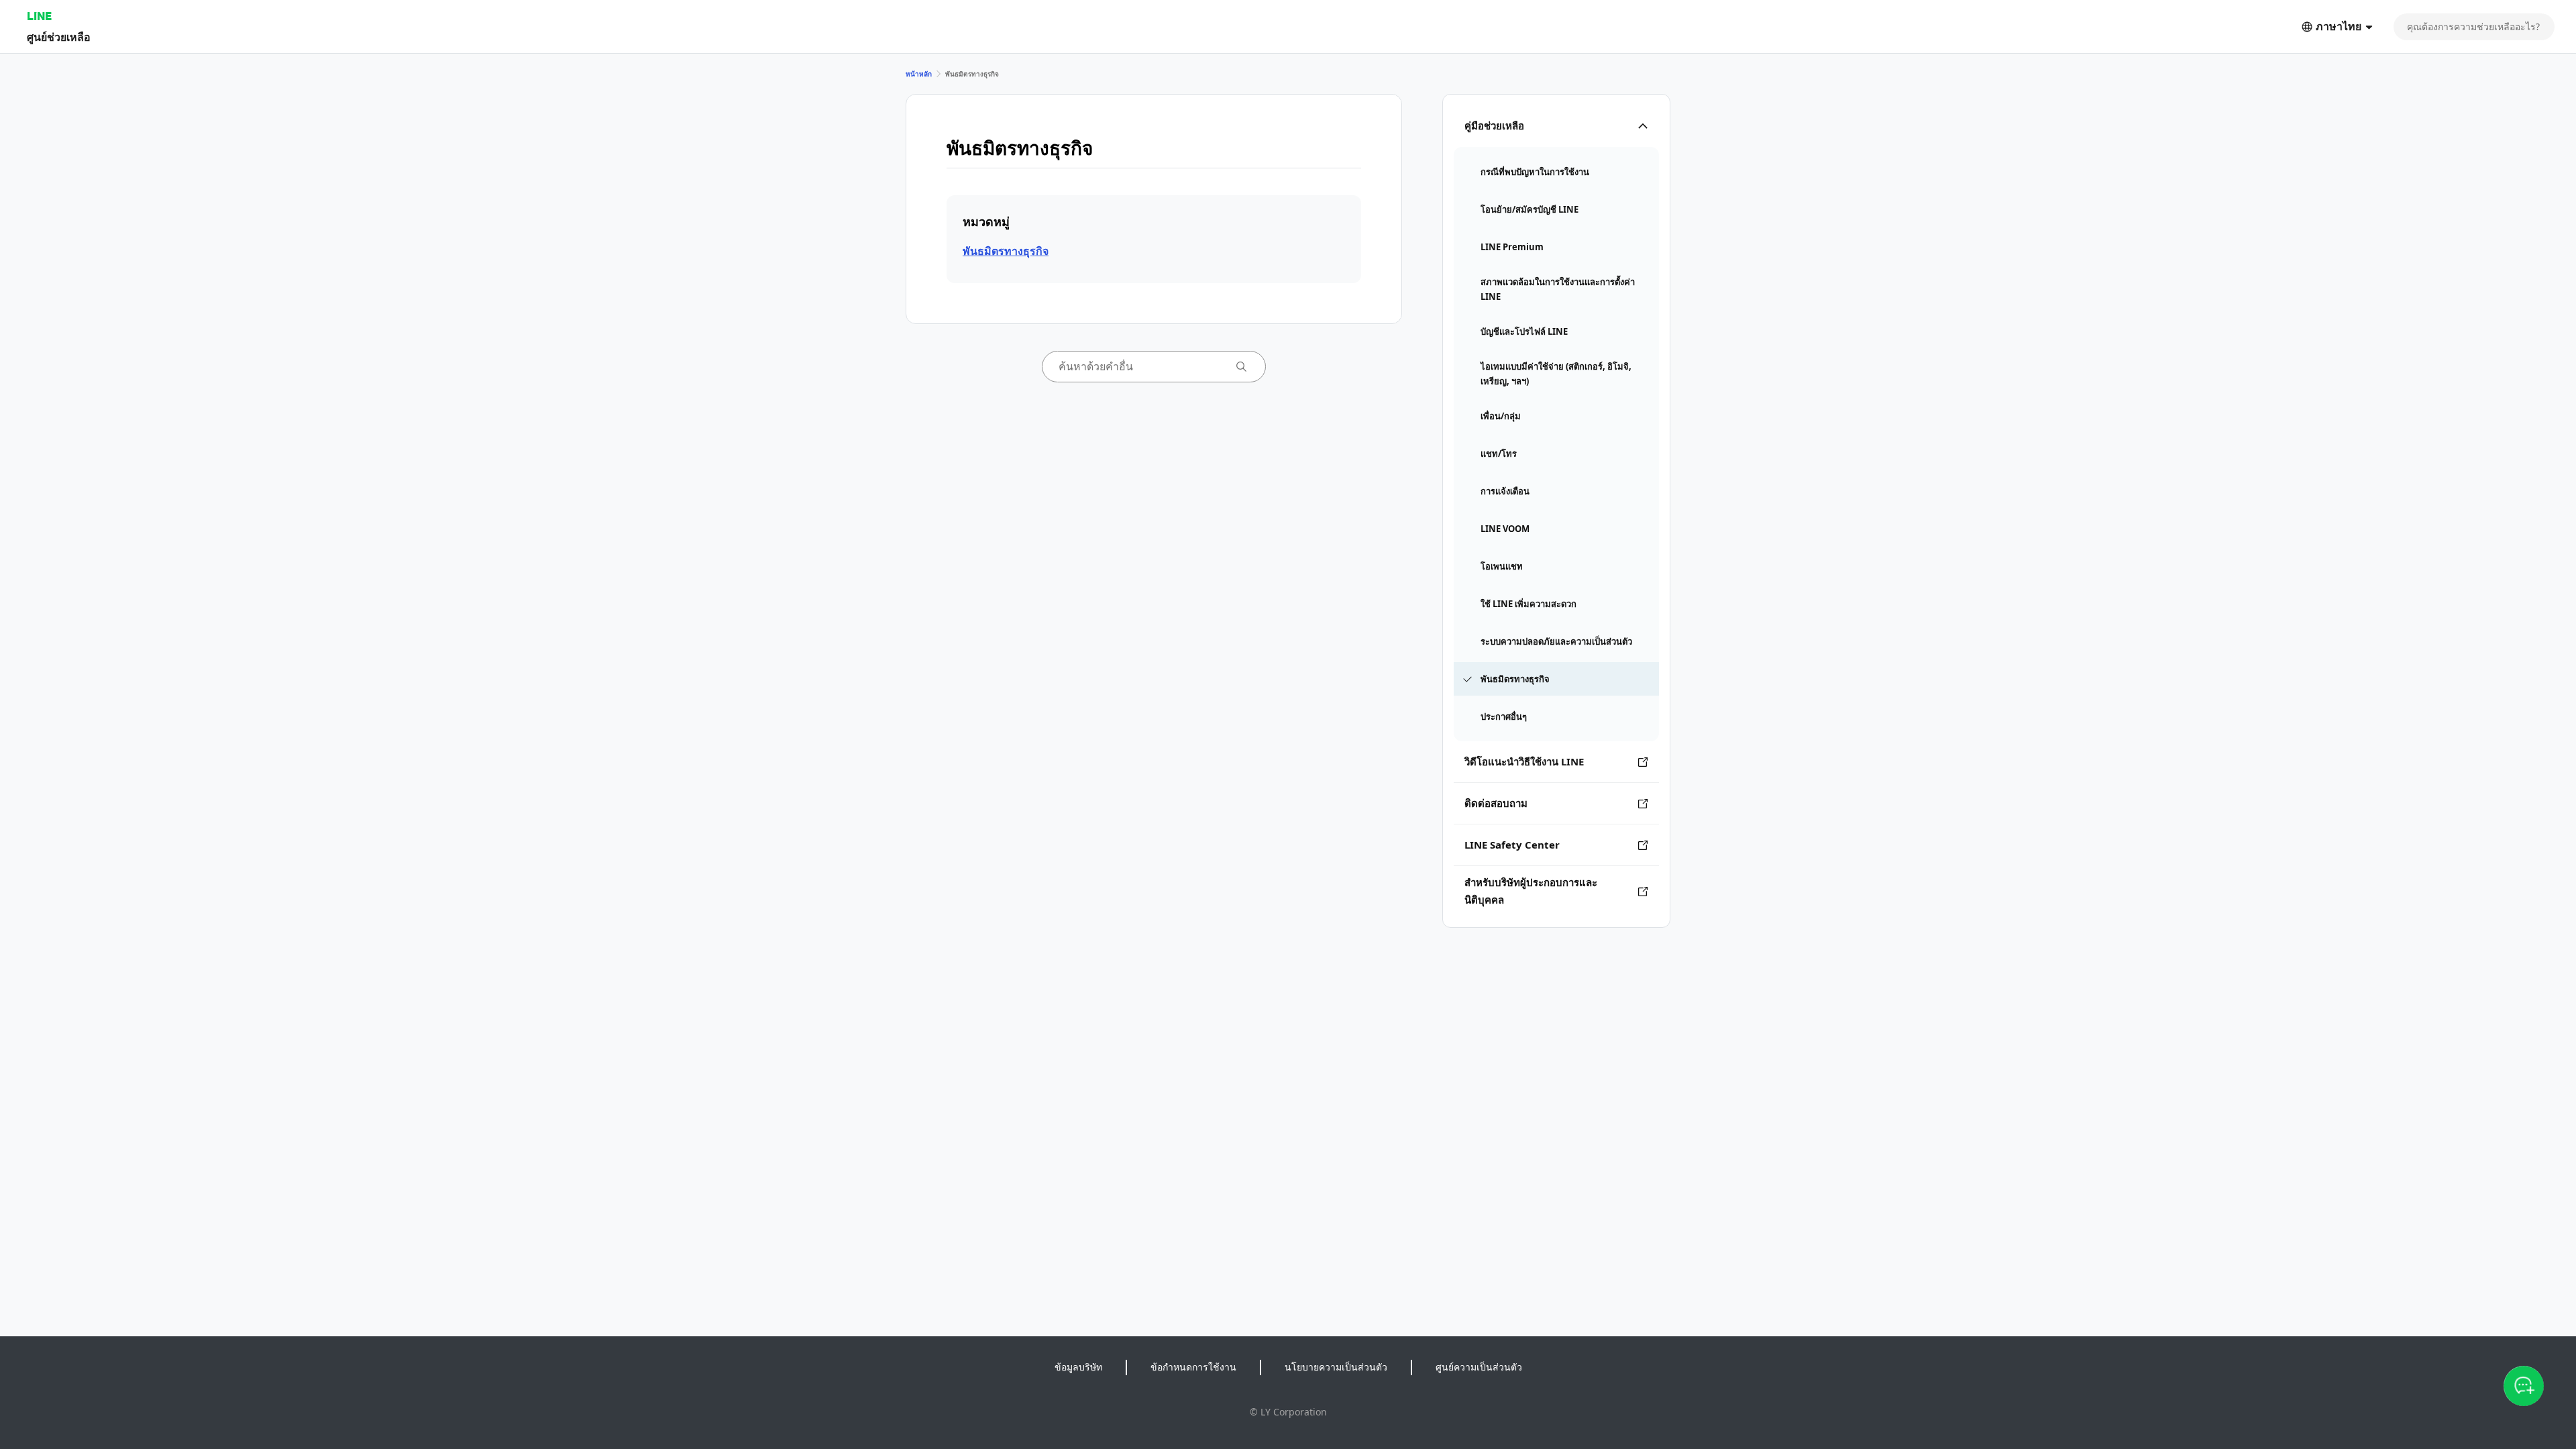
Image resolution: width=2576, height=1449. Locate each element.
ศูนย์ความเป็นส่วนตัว (1479, 1367)
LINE (39, 16)
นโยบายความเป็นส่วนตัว (1336, 1367)
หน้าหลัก (919, 74)
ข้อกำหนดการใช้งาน (1193, 1367)
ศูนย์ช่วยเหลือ (59, 37)
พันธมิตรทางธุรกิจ (1006, 251)
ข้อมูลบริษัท (1078, 1367)
